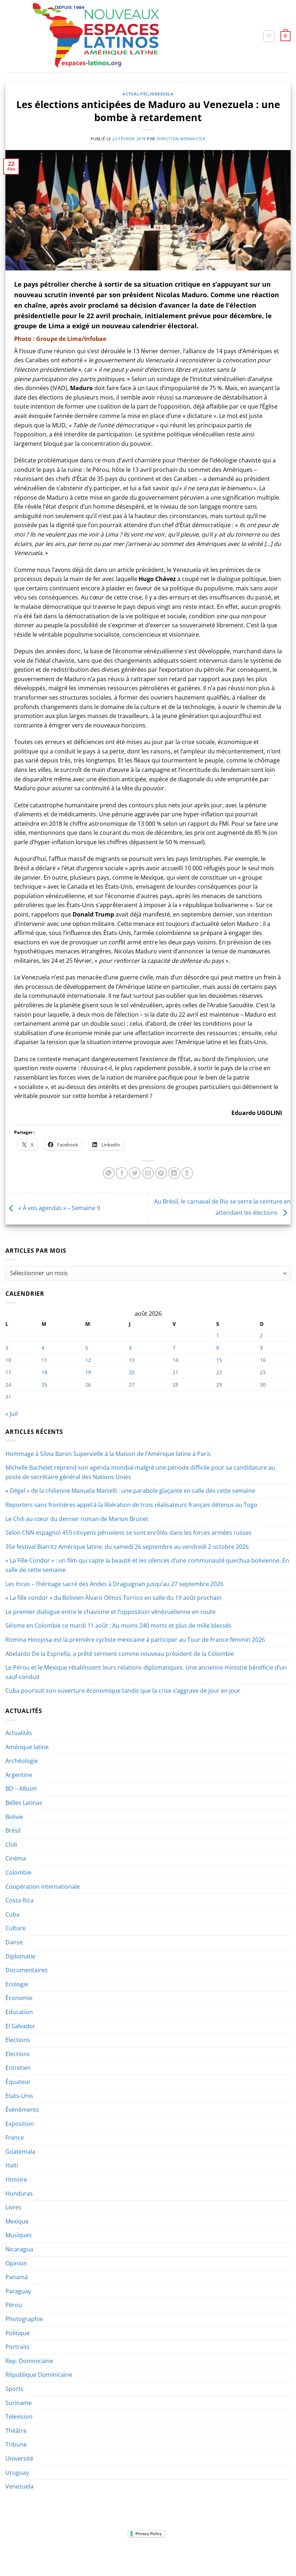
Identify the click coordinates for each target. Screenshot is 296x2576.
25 (44, 1385)
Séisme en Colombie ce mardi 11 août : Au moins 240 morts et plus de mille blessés (118, 1626)
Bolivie (14, 1817)
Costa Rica (19, 1900)
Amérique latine (27, 1747)
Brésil (13, 1830)
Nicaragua (19, 2249)
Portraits (18, 2347)
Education (19, 2012)
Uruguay (17, 2473)
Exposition (20, 2124)
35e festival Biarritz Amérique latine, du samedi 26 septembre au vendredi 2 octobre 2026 (127, 1547)
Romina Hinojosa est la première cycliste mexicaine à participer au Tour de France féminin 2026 (135, 1640)
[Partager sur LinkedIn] (174, 1173)
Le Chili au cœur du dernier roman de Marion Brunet (77, 1519)
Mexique (17, 2221)
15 (219, 1360)
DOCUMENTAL (106, 2556)
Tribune (16, 2444)
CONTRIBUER (235, 2556)
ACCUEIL (19, 2556)
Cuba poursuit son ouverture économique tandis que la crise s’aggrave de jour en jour (123, 1691)
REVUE (41, 2556)
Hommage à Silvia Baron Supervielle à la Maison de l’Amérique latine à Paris (108, 1454)
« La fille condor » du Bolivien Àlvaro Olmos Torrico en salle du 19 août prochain (114, 1598)
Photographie (24, 2319)
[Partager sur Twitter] (135, 1173)
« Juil (12, 1414)
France (15, 2137)
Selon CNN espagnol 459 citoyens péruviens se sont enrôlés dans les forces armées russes (129, 1533)
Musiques (19, 2235)
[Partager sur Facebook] (122, 1173)
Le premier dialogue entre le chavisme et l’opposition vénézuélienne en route (110, 1612)
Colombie (18, 1872)
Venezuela (162, 94)
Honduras (19, 2193)
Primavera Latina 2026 (188, 2556)
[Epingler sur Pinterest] (161, 1173)
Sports (14, 2389)
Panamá (17, 2277)
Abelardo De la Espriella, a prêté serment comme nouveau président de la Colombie (120, 1654)
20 (132, 1372)
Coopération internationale (43, 1887)
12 (88, 1360)
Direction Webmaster (181, 139)
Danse (14, 1942)
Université (19, 2458)
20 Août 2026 (270, 2556)
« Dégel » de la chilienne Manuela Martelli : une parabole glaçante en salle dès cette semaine (130, 1491)
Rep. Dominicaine (29, 2361)
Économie (19, 1998)
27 (132, 1385)
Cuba (12, 1914)
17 (8, 1372)
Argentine (19, 1775)
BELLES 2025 (141, 2556)
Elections (18, 2040)
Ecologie (17, 1984)
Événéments (22, 2110)
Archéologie (22, 1761)
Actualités (135, 94)
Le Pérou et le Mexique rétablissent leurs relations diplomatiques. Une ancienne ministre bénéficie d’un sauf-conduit (146, 1672)
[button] (269, 36)
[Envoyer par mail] (148, 1173)
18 (44, 1372)
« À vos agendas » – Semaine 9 (58, 1208)
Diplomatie (20, 1956)
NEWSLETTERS (69, 2556)
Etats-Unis (19, 2096)
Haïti (12, 2165)
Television (19, 2417)
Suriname (19, 2403)
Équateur (18, 2082)
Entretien (18, 2068)
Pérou (14, 2305)
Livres (13, 2207)
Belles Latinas (24, 1803)
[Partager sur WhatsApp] (109, 1173)
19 (88, 1372)
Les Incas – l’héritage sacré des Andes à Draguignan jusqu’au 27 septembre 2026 (114, 1584)
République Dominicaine (39, 2375)
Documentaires (27, 1970)
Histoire (16, 2179)
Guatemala (20, 2152)
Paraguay (18, 2291)
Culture (16, 1928)
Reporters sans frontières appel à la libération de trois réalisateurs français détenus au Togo (131, 1505)
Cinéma (16, 1858)
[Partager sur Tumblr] (187, 1173)
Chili (11, 1845)
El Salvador (20, 2026)
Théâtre (16, 2431)
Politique (18, 2333)
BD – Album (21, 1789)
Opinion (16, 2263)
